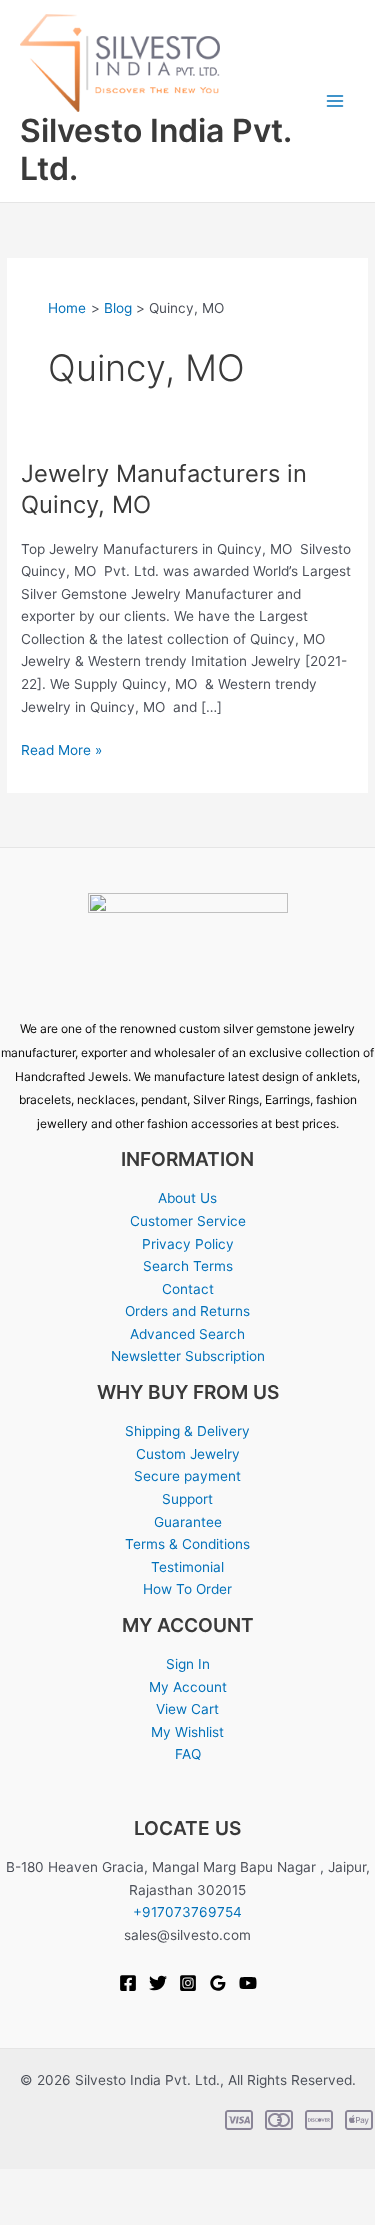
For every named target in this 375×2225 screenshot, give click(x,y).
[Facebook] (128, 1983)
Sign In (188, 1664)
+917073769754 (187, 1912)
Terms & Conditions (187, 1544)
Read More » (61, 748)
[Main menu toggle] (335, 101)
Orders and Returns (187, 1311)
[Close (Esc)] (180, 2185)
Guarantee (188, 1522)
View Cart (187, 1709)
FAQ (188, 1754)
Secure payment (187, 1476)
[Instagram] (188, 1983)
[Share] (128, 2185)
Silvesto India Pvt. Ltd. (155, 149)
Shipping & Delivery (187, 1431)
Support (187, 1499)
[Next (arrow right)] (76, 2213)
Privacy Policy (188, 1244)
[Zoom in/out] (24, 2185)
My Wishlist (187, 1732)
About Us (187, 1198)
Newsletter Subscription (188, 1356)
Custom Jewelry (188, 1454)
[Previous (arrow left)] (24, 2213)
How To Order (187, 1589)
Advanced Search (187, 1334)
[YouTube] (248, 1983)
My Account (188, 1687)
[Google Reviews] (218, 1983)
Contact (188, 1289)
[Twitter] (158, 1983)
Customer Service (188, 1221)
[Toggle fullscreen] (76, 2185)
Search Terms (188, 1266)
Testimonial (187, 1567)
